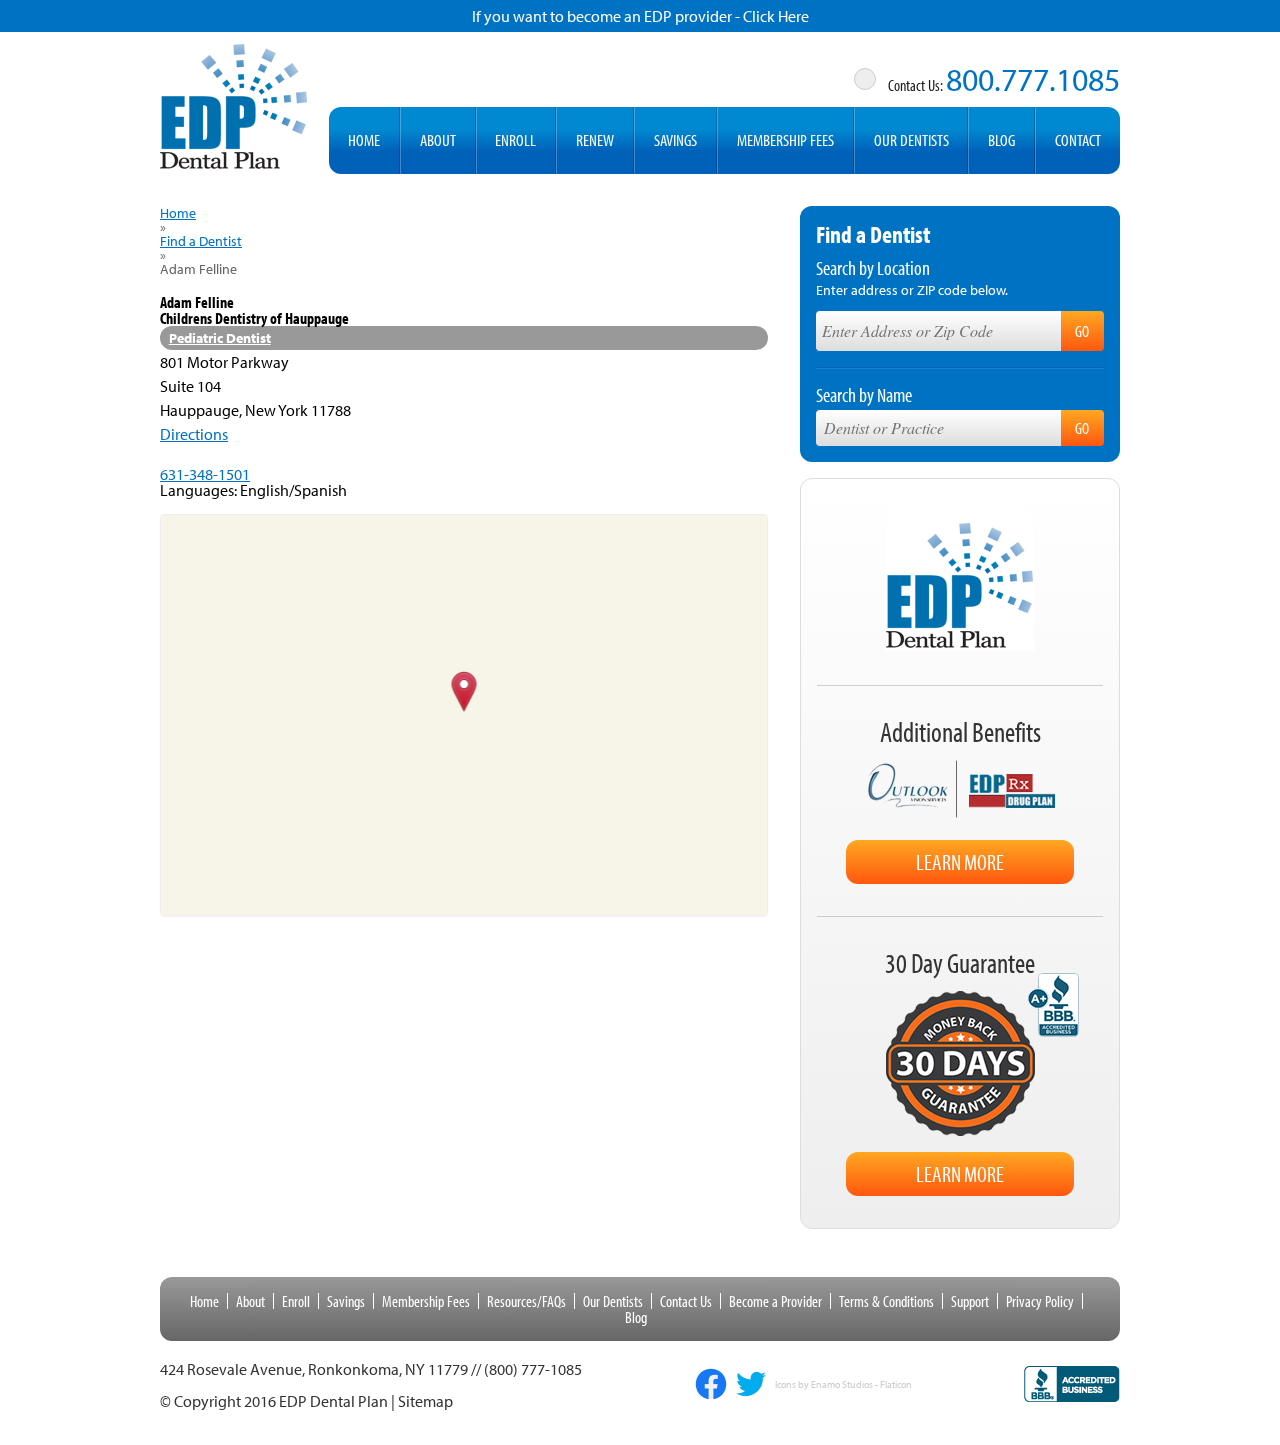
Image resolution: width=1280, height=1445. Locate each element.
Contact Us (686, 1301)
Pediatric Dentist (220, 338)
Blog (1001, 139)
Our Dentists (911, 139)
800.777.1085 (1033, 79)
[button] (464, 693)
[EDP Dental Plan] (234, 103)
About (438, 139)
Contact (1078, 139)
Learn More (960, 862)
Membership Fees (785, 139)
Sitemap (425, 1401)
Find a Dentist (201, 241)
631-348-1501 (205, 474)
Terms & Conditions (886, 1301)
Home (364, 139)
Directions (194, 434)
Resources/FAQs (526, 1301)
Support (970, 1301)
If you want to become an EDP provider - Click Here (640, 16)
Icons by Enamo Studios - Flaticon (843, 1385)
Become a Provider (775, 1301)
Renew (595, 139)
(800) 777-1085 (533, 1369)
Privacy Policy (1040, 1301)
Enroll (515, 139)
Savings (675, 139)
